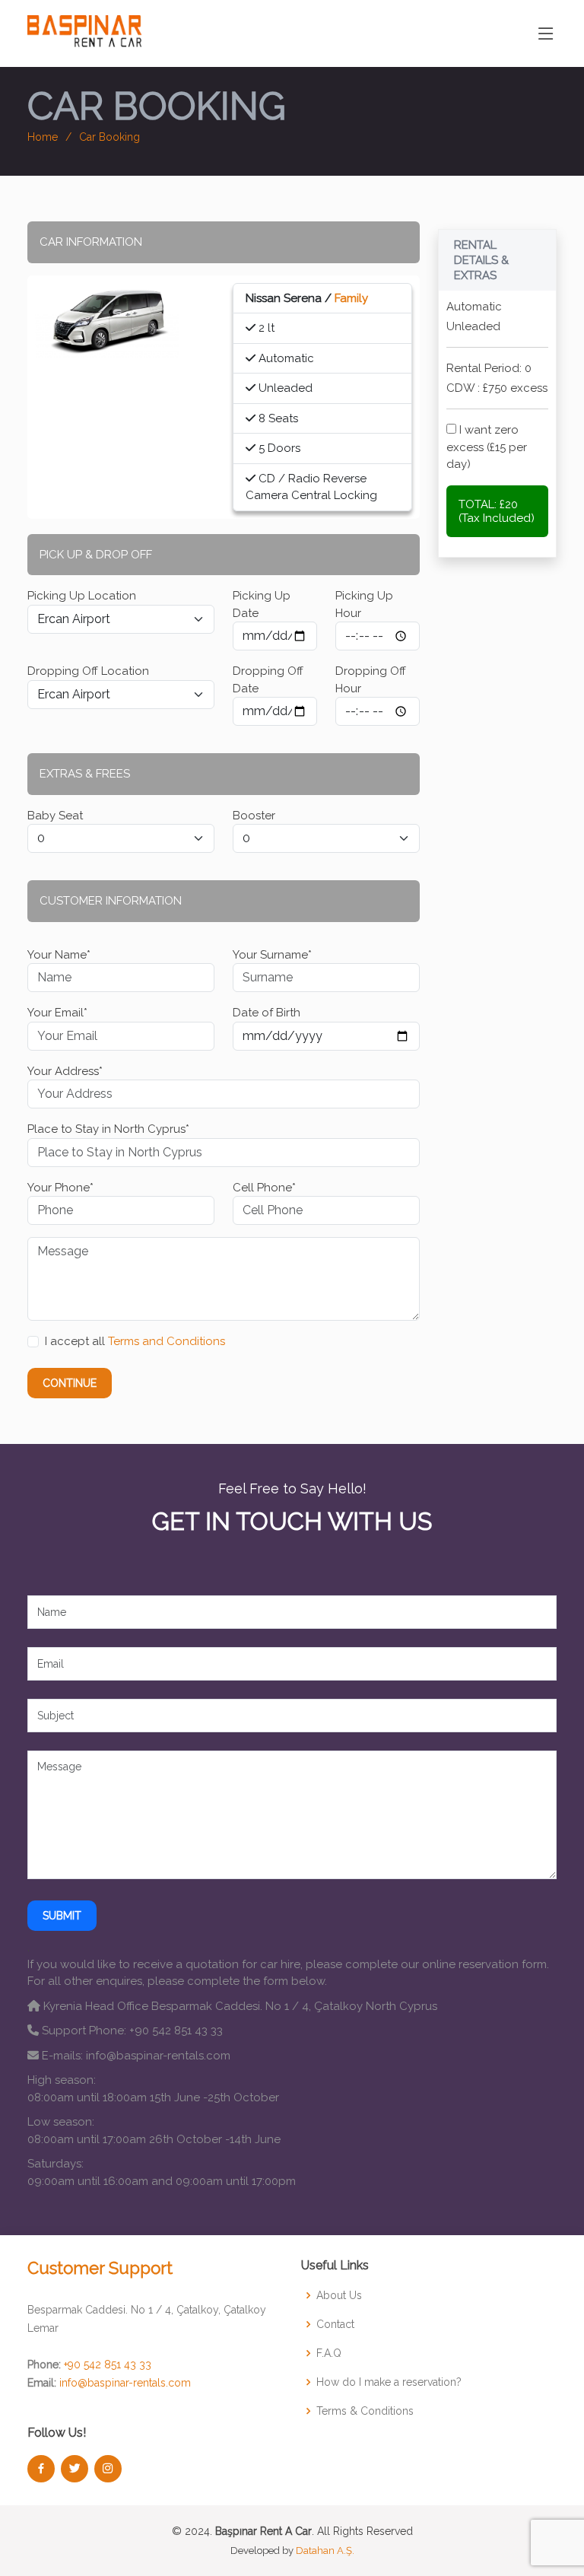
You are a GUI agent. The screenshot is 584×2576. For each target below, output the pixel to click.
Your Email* (57, 1013)
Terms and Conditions (167, 1341)
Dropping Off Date (268, 680)
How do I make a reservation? (389, 2382)
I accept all (135, 1341)
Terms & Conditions (365, 2411)
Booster (254, 816)
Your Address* (65, 1071)
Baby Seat (55, 816)
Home (43, 137)
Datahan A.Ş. (325, 2551)
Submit (62, 1916)
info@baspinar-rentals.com (125, 2383)
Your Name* (59, 955)
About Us (339, 2295)
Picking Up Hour (364, 604)
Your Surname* (272, 955)
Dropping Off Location (88, 671)
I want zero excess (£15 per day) (487, 447)
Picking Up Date (262, 604)
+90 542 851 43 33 (108, 2365)
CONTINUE (70, 1383)
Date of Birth (267, 1013)
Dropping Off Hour (371, 680)
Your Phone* (60, 1188)
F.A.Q (329, 2353)
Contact (335, 2324)
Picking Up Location (82, 596)
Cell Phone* (264, 1188)
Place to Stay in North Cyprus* (108, 1129)
